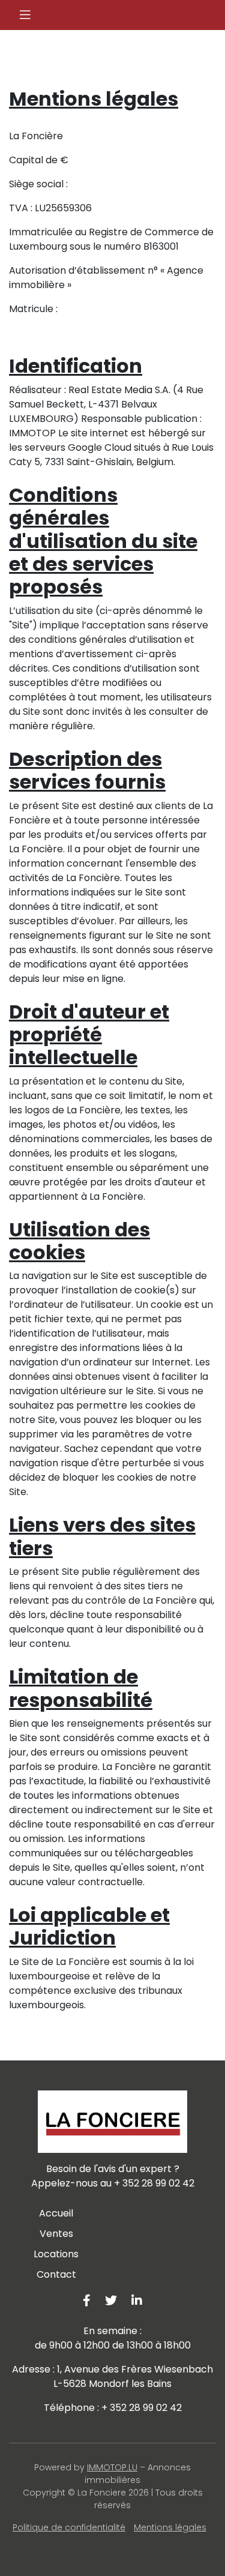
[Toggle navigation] (25, 15)
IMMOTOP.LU (112, 2467)
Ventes (56, 2234)
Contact (56, 2274)
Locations (56, 2254)
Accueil (56, 2213)
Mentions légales (170, 2527)
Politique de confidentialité (69, 2527)
